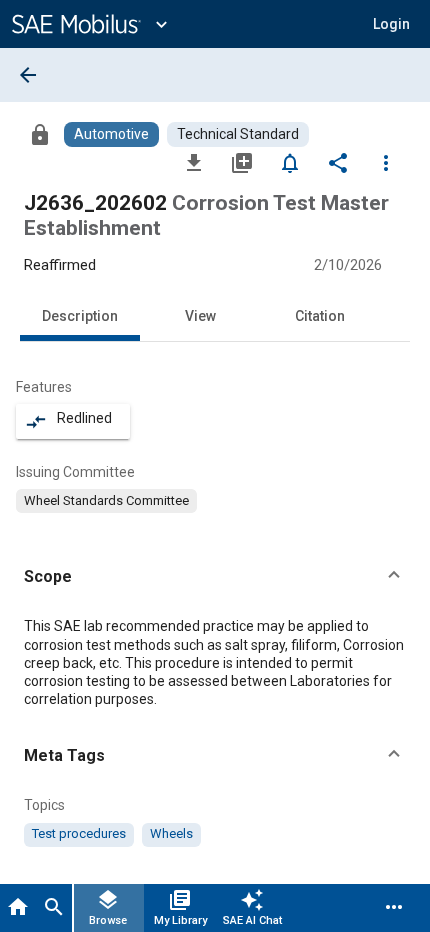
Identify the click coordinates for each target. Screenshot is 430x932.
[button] (215, 577)
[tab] (18, 908)
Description (80, 316)
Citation (320, 316)
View (200, 316)
